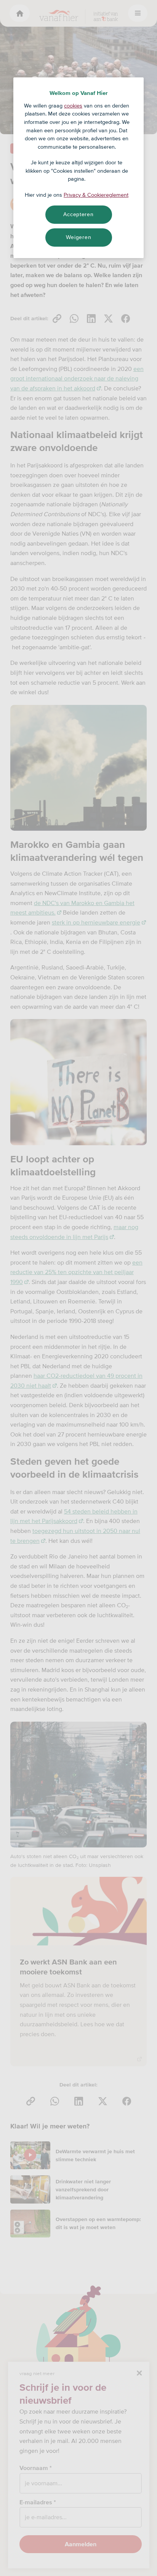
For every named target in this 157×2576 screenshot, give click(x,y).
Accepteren (78, 214)
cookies (73, 106)
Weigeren (79, 237)
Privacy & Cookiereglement (96, 195)
